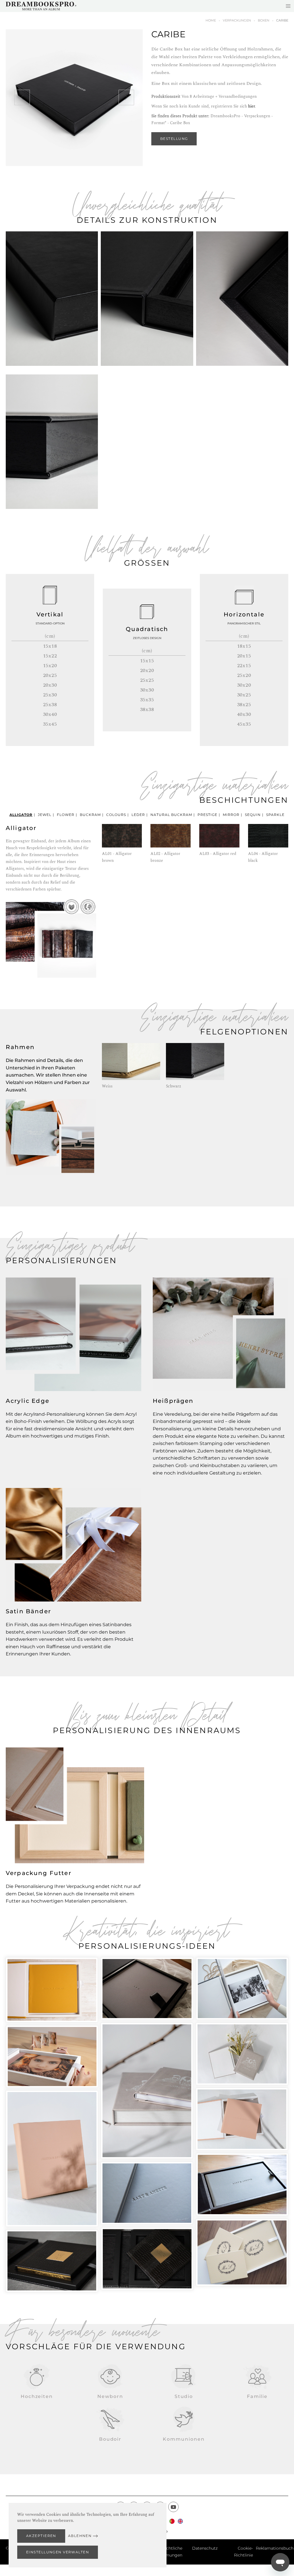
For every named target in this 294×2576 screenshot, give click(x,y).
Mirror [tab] (231, 815)
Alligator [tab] (21, 815)
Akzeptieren (41, 2536)
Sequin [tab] (253, 815)
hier (252, 106)
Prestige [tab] (207, 815)
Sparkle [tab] (275, 815)
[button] (22, 97)
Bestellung (174, 139)
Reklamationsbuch (275, 2548)
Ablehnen (80, 2536)
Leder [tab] (138, 815)
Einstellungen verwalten (58, 2552)
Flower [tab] (66, 815)
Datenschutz (205, 2548)
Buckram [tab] (90, 815)
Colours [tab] (116, 815)
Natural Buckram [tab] (171, 815)
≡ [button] (288, 6)
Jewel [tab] (45, 815)
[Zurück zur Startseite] (41, 6)
